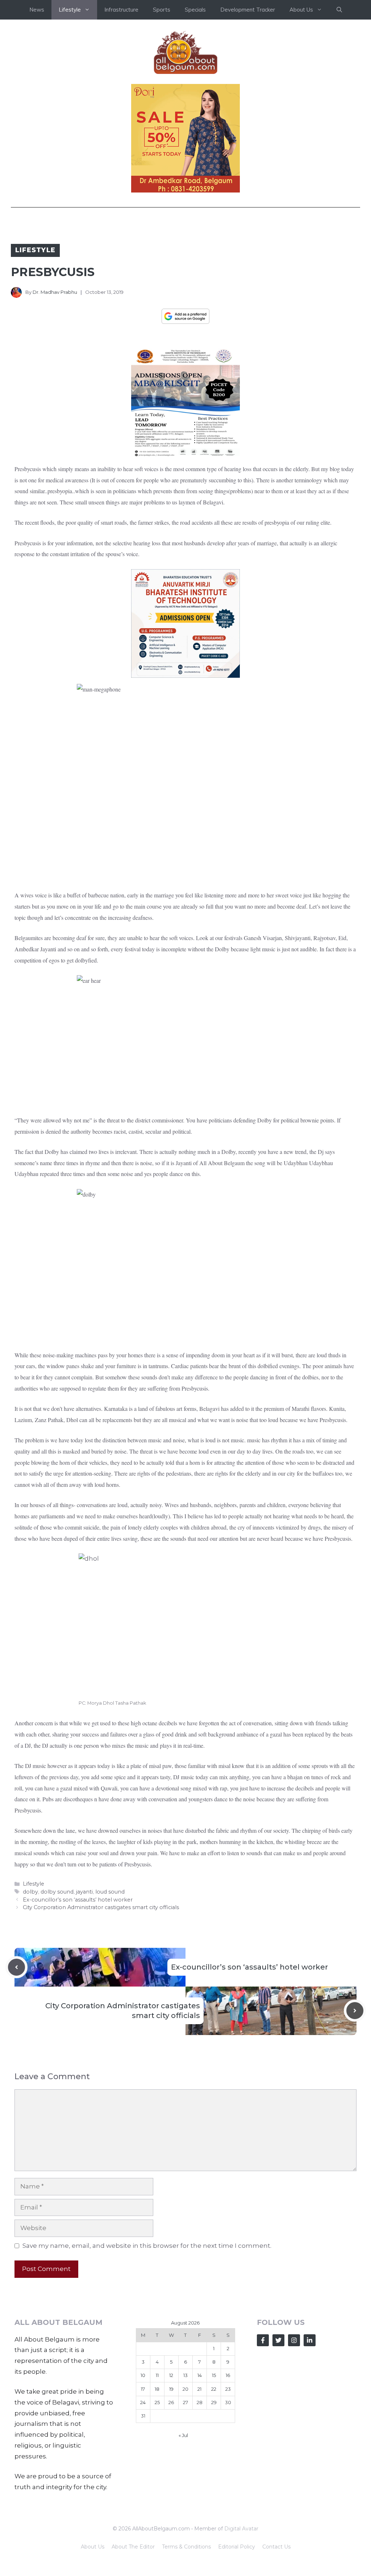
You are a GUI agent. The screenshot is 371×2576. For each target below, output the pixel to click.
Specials (195, 10)
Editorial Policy (237, 2547)
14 (200, 2375)
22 (214, 2389)
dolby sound (57, 1892)
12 (171, 2375)
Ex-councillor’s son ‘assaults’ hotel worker (78, 1900)
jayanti (84, 1892)
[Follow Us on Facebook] (263, 2340)
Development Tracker (248, 10)
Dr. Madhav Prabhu (55, 292)
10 (143, 2375)
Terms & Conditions (186, 2547)
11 (157, 2375)
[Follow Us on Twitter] (278, 2340)
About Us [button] (301, 10)
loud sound (110, 1892)
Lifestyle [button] (70, 10)
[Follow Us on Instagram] (294, 2340)
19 (171, 2389)
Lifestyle (35, 250)
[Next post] (355, 2011)
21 (199, 2389)
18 (157, 2389)
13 (185, 2375)
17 (143, 2389)
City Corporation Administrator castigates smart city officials (101, 1907)
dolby (30, 1892)
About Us (93, 2547)
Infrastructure (121, 10)
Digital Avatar (241, 2529)
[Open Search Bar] (339, 10)
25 (157, 2402)
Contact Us (276, 2547)
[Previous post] (16, 1967)
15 (214, 2375)
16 (228, 2375)
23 (228, 2389)
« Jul (183, 2435)
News (37, 10)
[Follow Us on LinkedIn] (310, 2340)
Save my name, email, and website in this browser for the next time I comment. (147, 2246)
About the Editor (133, 2547)
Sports (162, 10)
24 (143, 2402)
